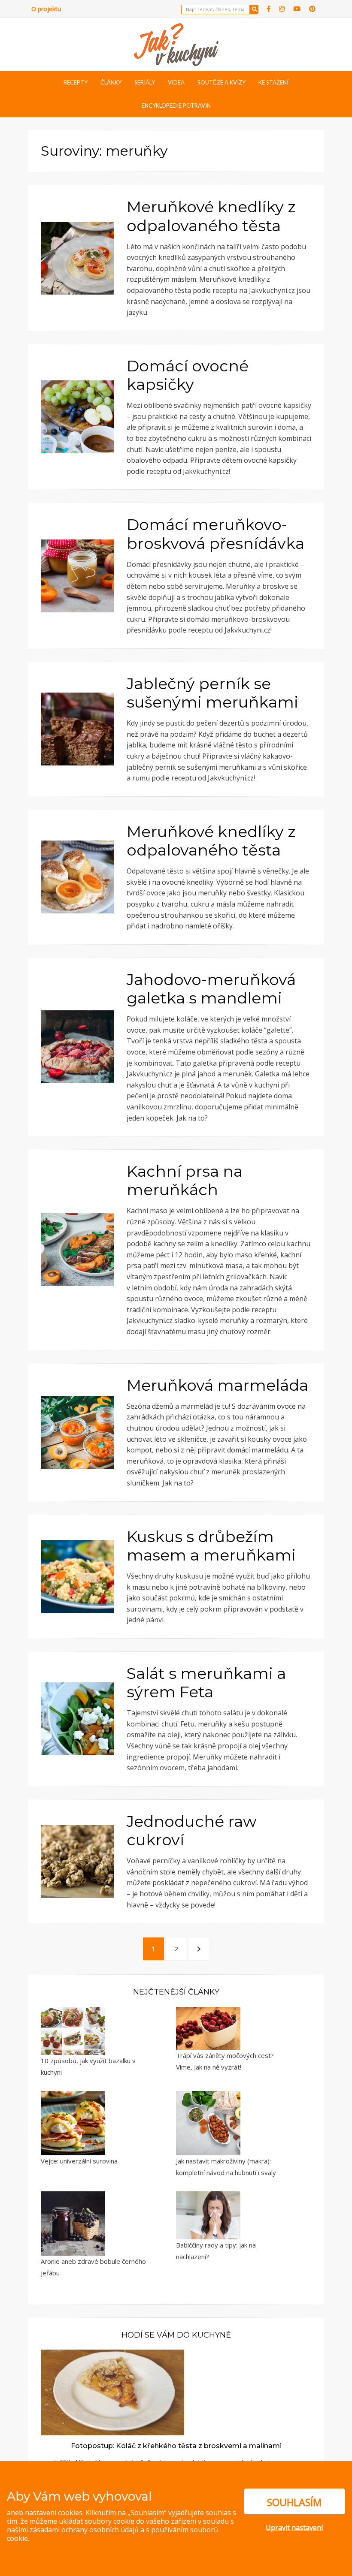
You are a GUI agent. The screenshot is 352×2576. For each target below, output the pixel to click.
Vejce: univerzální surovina (79, 2161)
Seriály (145, 82)
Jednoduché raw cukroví (192, 1830)
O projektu (46, 9)
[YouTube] (297, 9)
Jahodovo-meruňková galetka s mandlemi (211, 989)
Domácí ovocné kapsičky (188, 375)
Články (111, 82)
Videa (176, 82)
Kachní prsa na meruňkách (185, 1180)
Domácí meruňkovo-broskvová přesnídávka (215, 534)
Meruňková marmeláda (217, 1385)
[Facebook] (269, 9)
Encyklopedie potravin (176, 105)
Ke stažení (273, 82)
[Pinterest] (312, 9)
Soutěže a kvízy (222, 82)
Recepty (76, 82)
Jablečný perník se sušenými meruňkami (212, 693)
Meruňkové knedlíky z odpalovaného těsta (211, 216)
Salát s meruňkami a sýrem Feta (206, 1683)
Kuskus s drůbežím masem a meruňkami (211, 1546)
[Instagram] (282, 9)
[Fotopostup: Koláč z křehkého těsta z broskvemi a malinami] (112, 2392)
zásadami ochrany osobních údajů (84, 2530)
